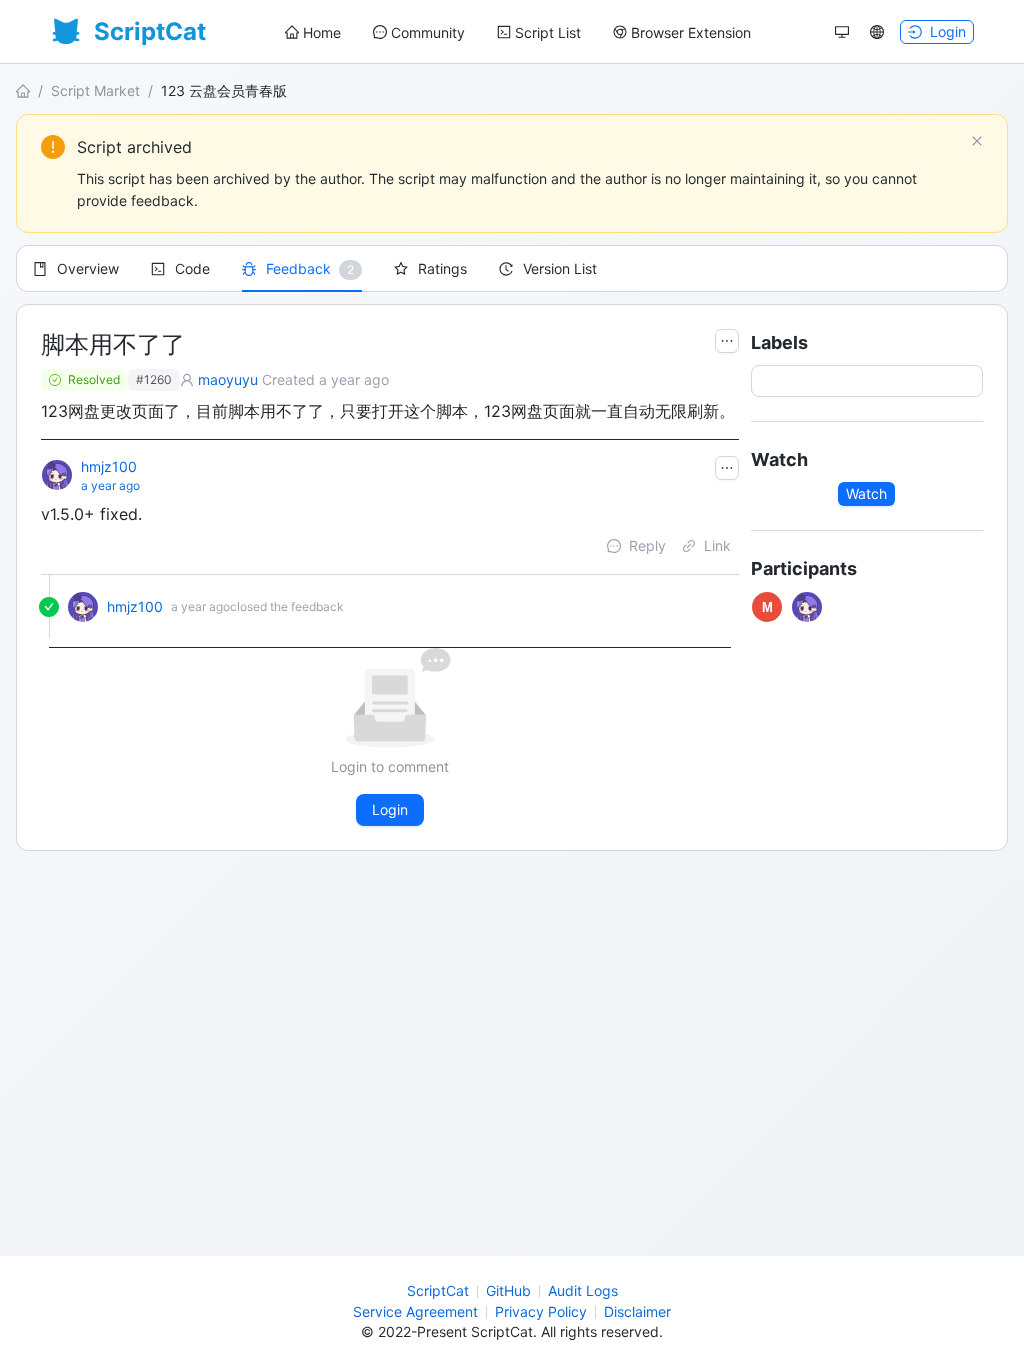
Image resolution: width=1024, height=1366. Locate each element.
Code (192, 268)
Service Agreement (415, 1311)
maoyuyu (228, 379)
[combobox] (765, 381)
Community (428, 32)
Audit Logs (583, 1290)
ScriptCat (438, 1290)
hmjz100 (109, 466)
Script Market (95, 90)
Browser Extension (691, 32)
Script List (548, 32)
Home (322, 32)
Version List (560, 268)
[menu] (518, 32)
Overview (88, 268)
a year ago (110, 485)
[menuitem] (313, 33)
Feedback (298, 268)
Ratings (442, 268)
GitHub (508, 1290)
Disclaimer (637, 1311)
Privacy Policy (541, 1311)
